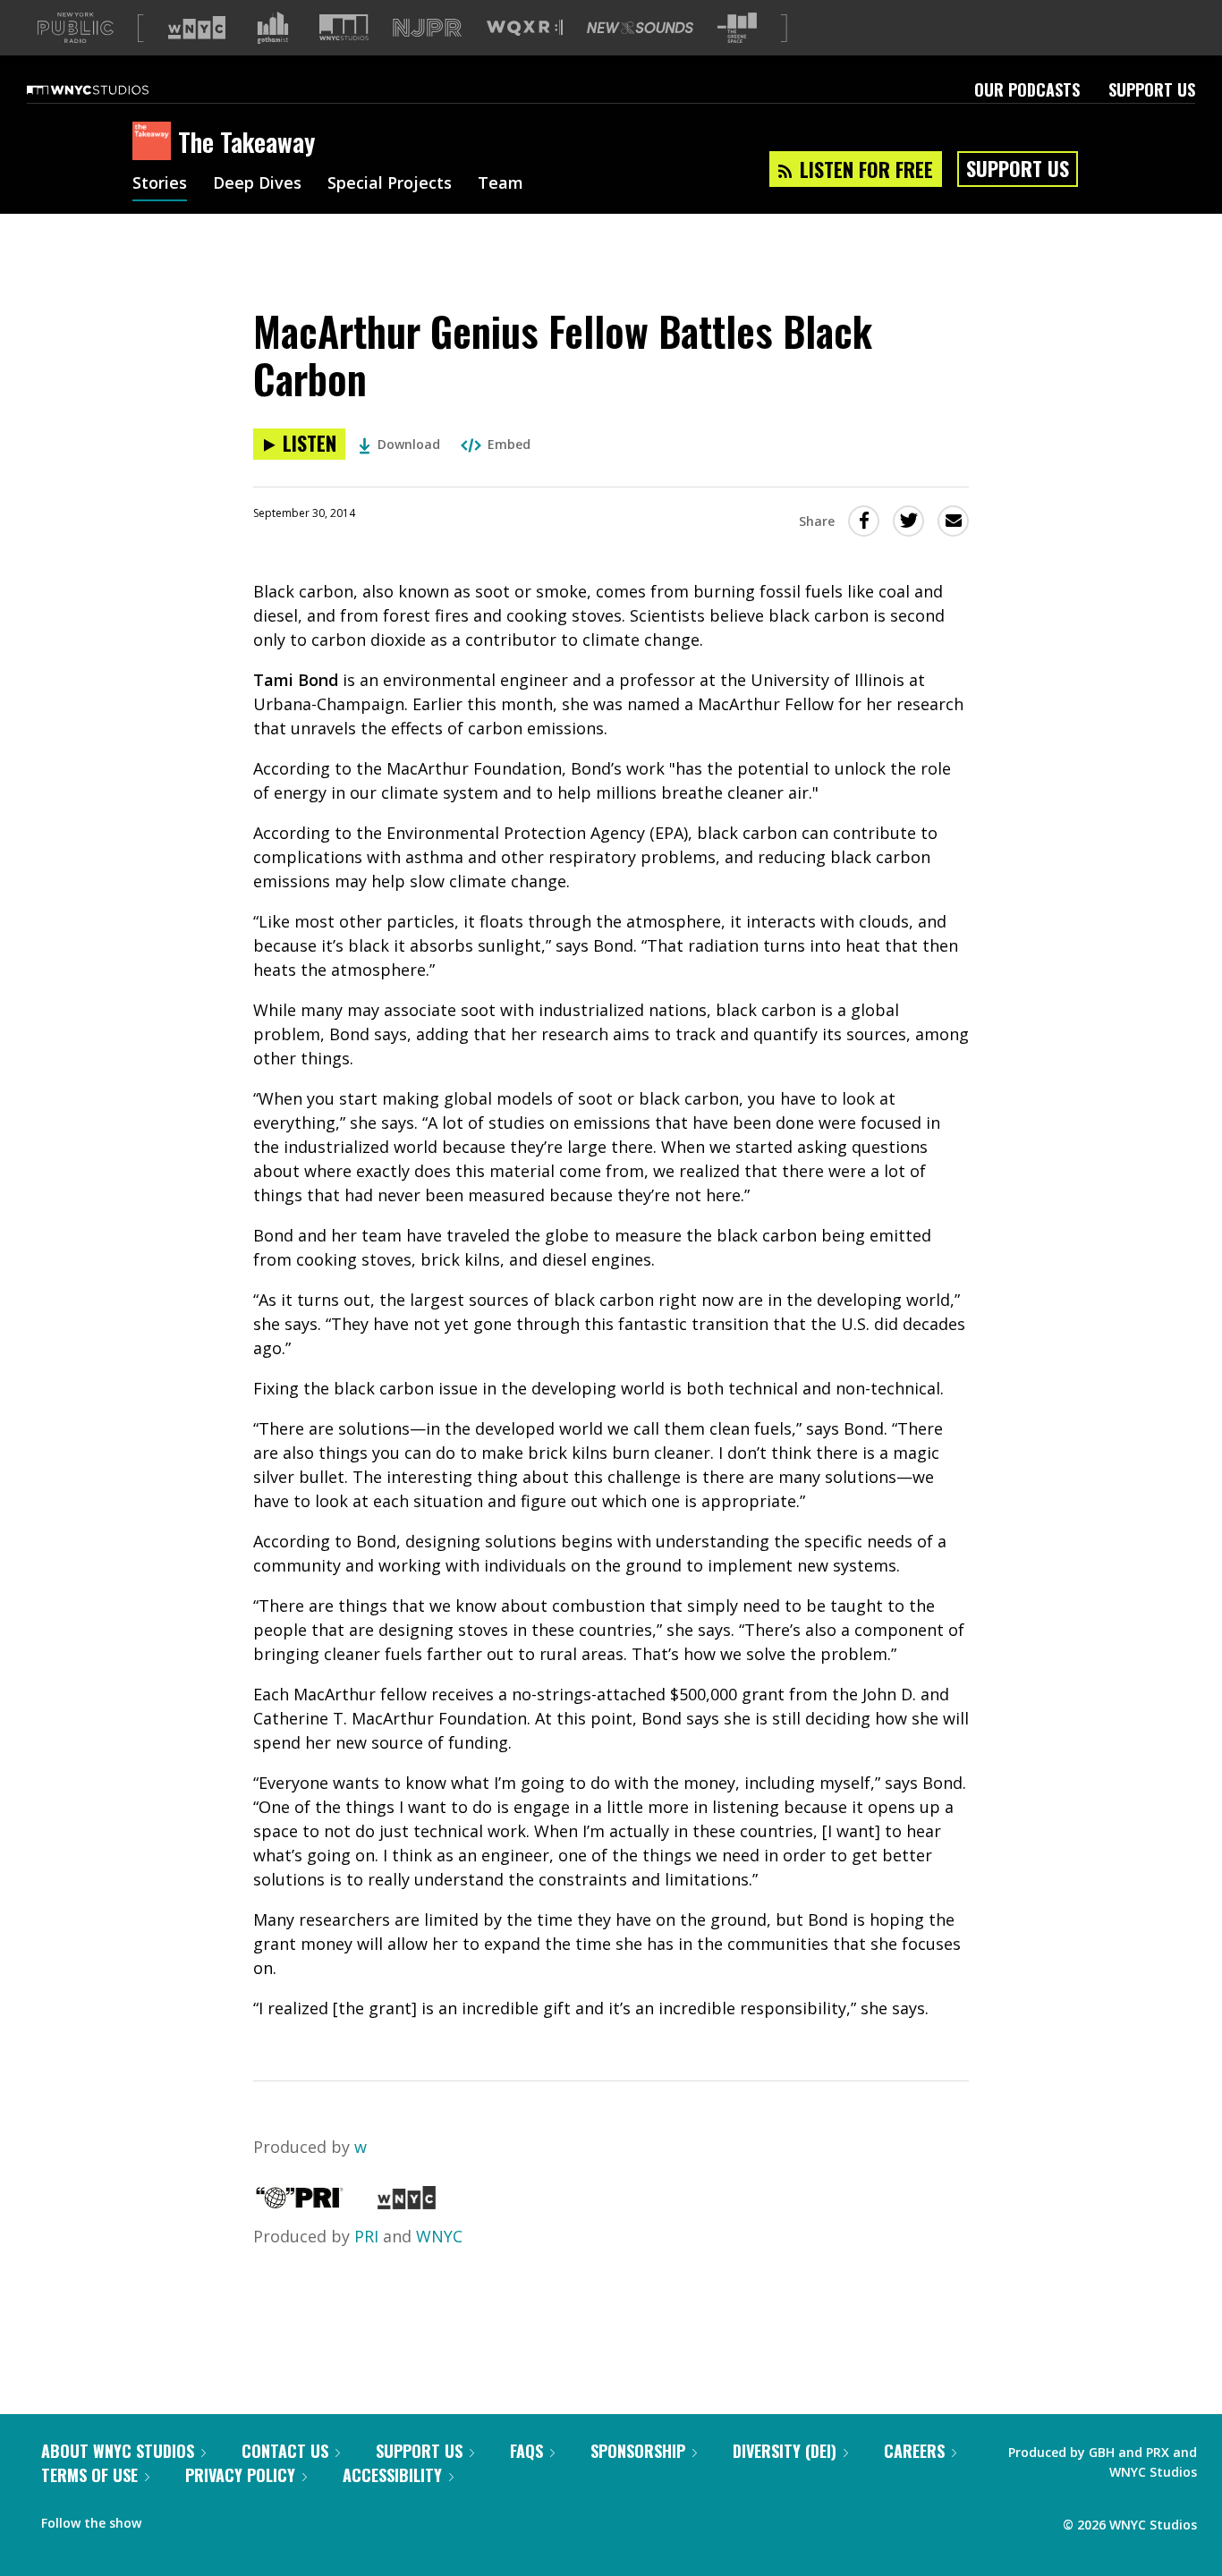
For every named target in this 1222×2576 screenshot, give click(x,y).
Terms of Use (89, 2475)
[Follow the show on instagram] (236, 2519)
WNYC (439, 2236)
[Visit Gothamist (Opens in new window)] (273, 28)
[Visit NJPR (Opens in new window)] (427, 28)
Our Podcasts (1027, 89)
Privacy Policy (240, 2475)
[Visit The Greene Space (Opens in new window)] (737, 28)
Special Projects (390, 184)
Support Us (1152, 89)
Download (409, 444)
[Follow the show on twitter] (202, 2519)
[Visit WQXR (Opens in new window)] (525, 28)
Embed (509, 444)
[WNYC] (407, 2203)
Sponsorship (638, 2451)
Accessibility (392, 2475)
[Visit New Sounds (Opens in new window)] (640, 28)
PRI (366, 2236)
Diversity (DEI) (785, 2451)
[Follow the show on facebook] (167, 2519)
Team (501, 184)
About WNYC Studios (118, 2451)
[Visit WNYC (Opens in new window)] (197, 28)
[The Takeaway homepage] (155, 142)
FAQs (526, 2451)
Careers (914, 2451)
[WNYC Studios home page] (110, 89)
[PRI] (300, 2203)
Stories (160, 184)
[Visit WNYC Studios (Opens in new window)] (344, 27)
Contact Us (285, 2451)
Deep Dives (257, 184)
